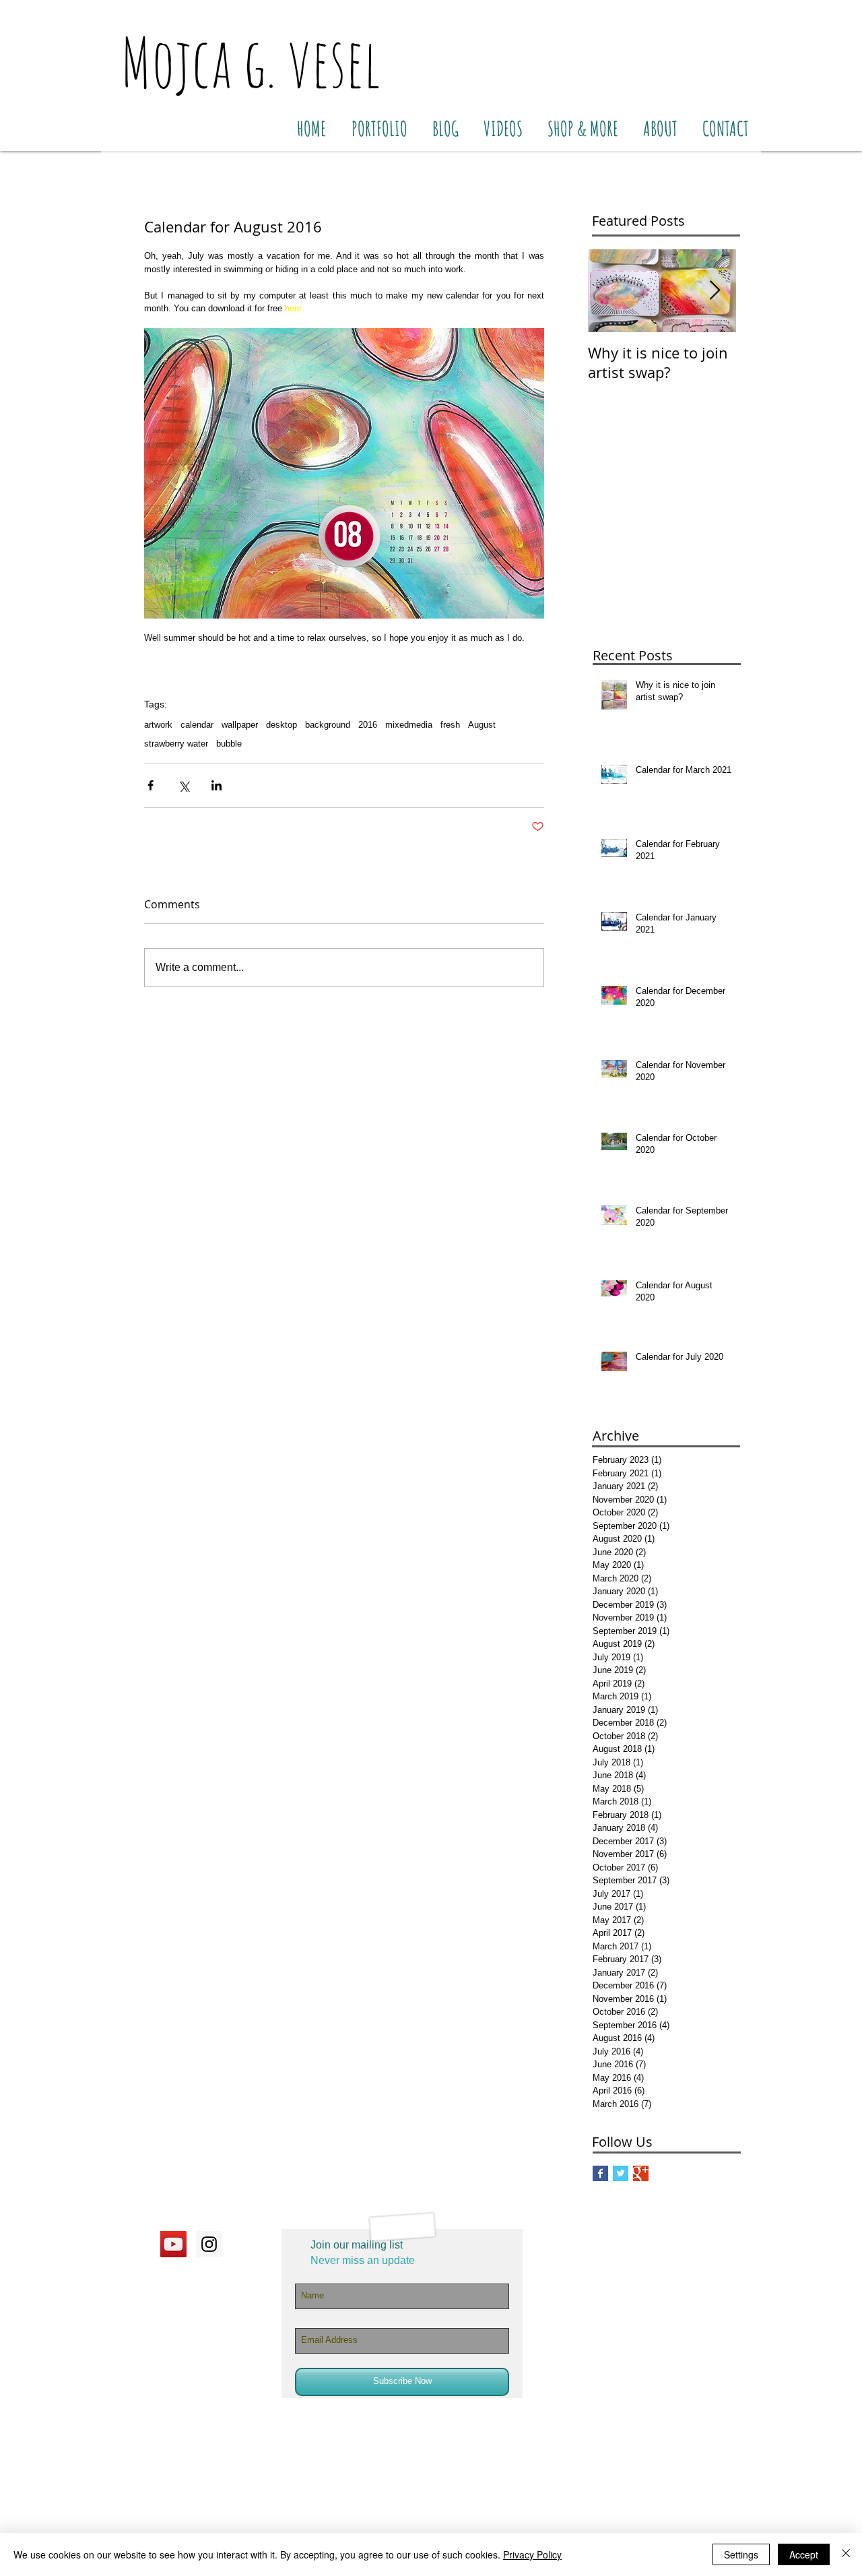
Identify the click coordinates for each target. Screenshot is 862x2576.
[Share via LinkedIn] (217, 785)
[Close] (846, 2554)
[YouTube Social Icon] (173, 2244)
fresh (450, 725)
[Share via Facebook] (151, 785)
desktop (281, 725)
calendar (197, 725)
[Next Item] (715, 291)
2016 (368, 725)
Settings (741, 2554)
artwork (158, 725)
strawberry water (176, 744)
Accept (804, 2554)
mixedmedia (409, 725)
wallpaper (240, 725)
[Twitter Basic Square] (621, 2173)
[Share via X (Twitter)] (184, 785)
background (328, 725)
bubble (229, 744)
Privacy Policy (532, 2554)
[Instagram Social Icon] (209, 2244)
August (482, 725)
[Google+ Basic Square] (641, 2173)
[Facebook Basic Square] (600, 2173)
